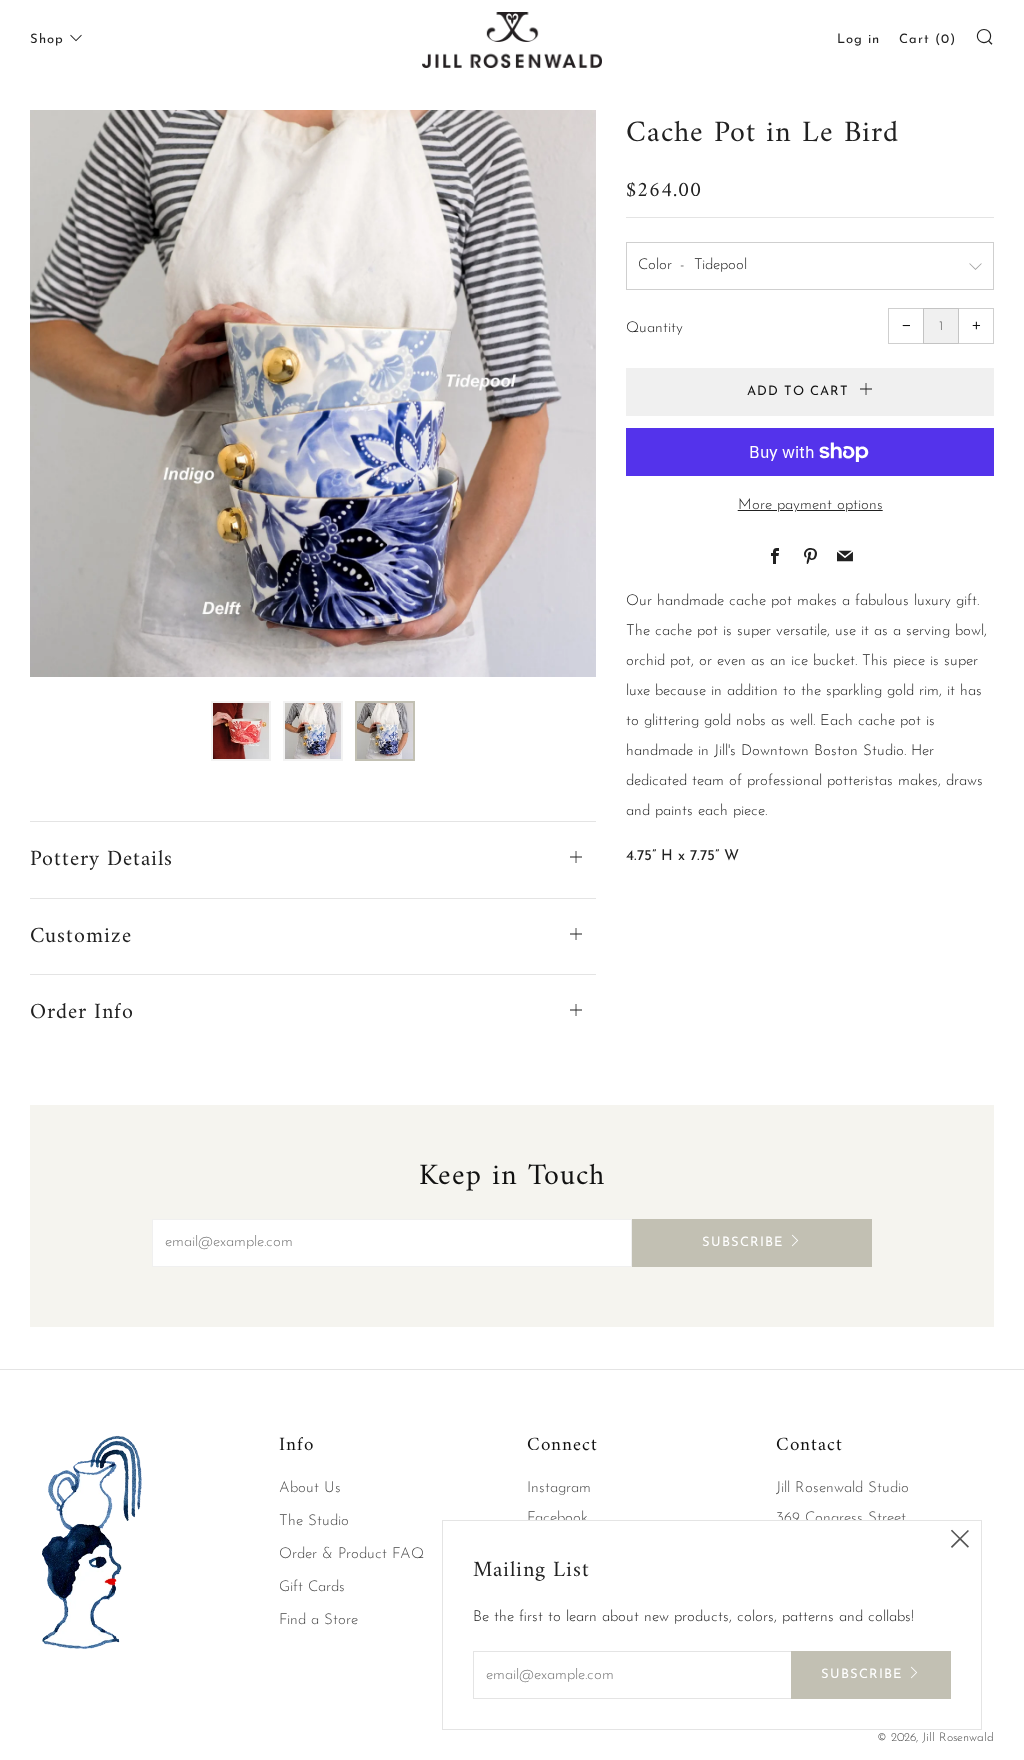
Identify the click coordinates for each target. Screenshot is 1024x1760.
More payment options (810, 505)
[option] (313, 393)
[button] (241, 731)
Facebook (557, 1518)
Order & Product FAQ (351, 1554)
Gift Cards (312, 1587)
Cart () (927, 39)
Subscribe (742, 1242)
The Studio (314, 1521)
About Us (310, 1488)
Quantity (654, 328)
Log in (858, 39)
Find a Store (318, 1620)
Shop (47, 39)
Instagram (559, 1488)
